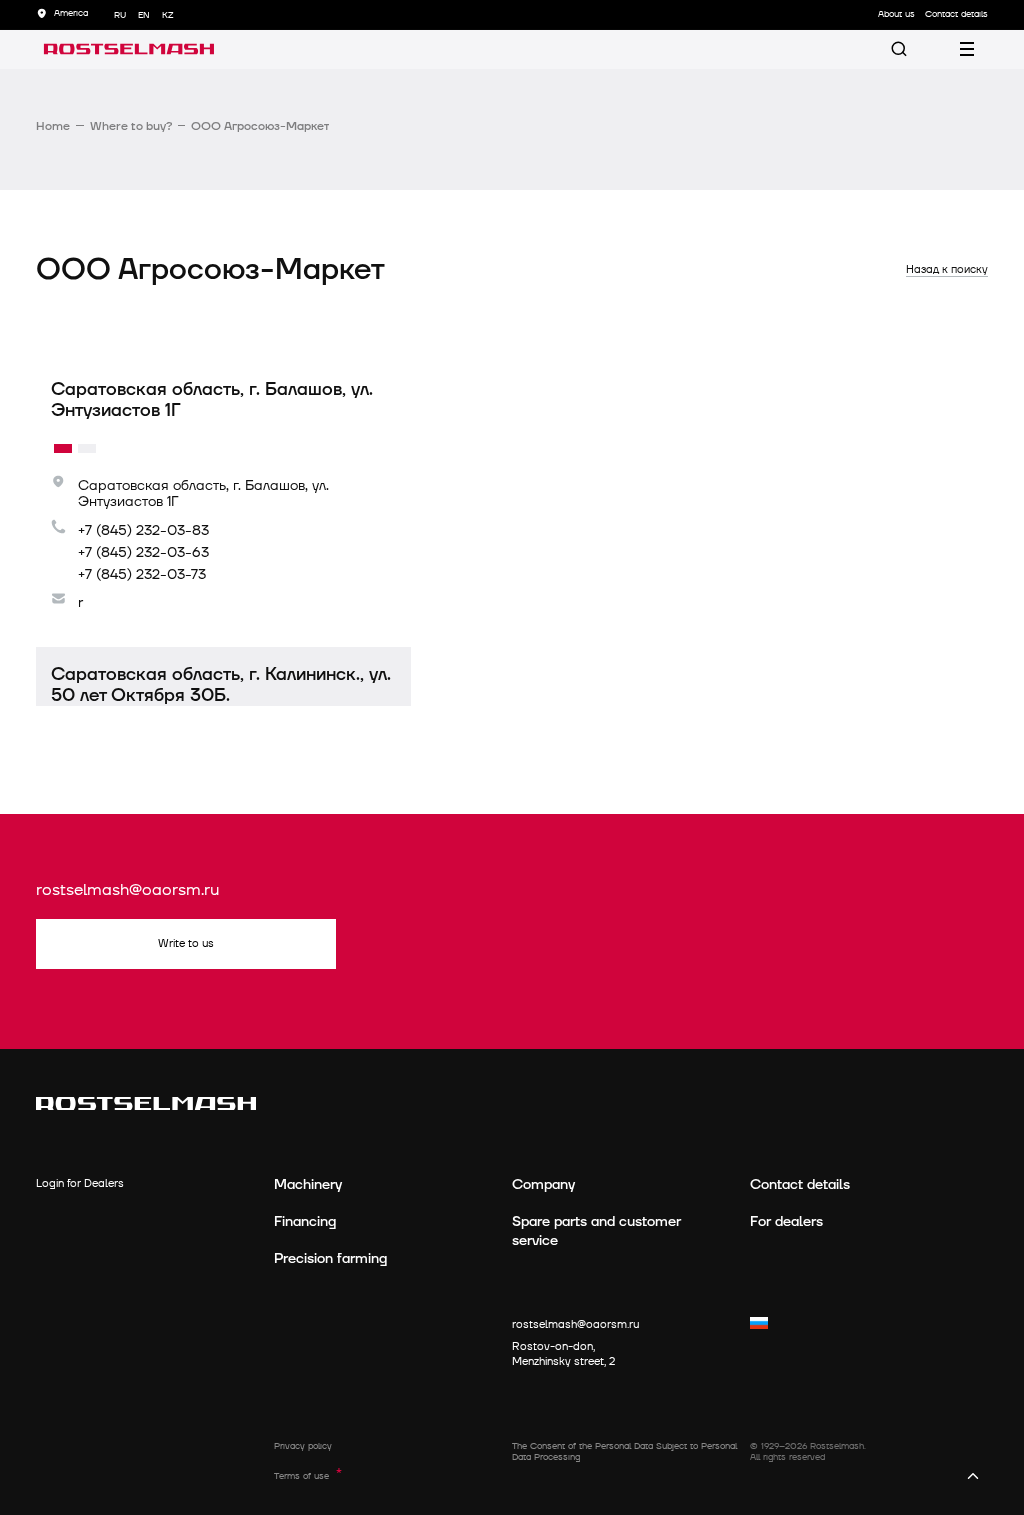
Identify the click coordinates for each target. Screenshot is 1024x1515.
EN (144, 15)
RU (120, 15)
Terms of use (301, 1476)
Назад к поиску (947, 269)
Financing (305, 1221)
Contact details (800, 1184)
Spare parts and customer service (596, 1231)
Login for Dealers (80, 1183)
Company (543, 1184)
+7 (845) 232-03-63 (143, 553)
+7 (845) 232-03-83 (143, 531)
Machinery (308, 1184)
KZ (167, 15)
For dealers (786, 1221)
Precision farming (330, 1258)
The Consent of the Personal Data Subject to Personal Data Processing (624, 1452)
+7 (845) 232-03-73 (142, 575)
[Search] (899, 49)
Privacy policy (303, 1446)
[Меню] (967, 49)
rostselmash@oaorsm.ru (127, 890)
